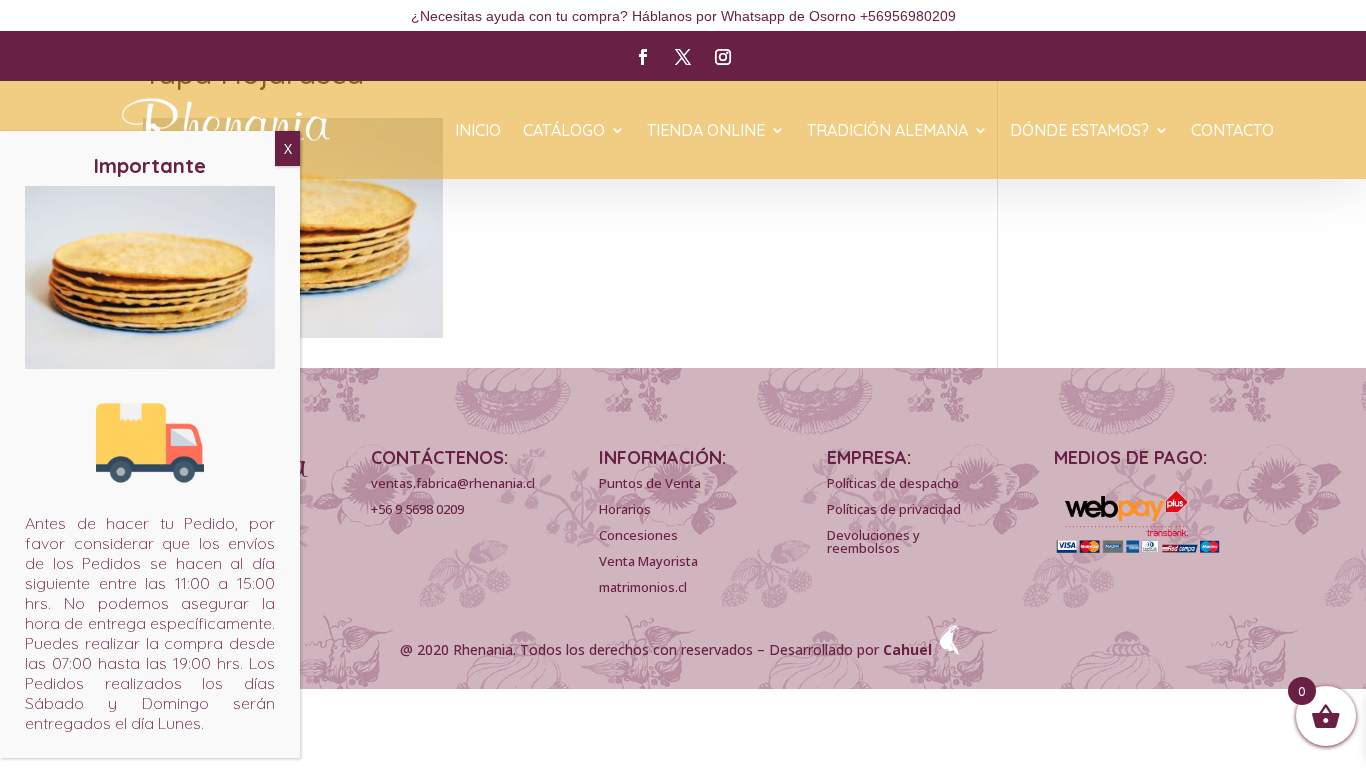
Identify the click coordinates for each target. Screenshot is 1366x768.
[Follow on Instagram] (723, 57)
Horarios (625, 509)
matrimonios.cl (643, 587)
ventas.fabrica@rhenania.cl (453, 483)
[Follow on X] (683, 57)
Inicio (478, 131)
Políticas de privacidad (894, 509)
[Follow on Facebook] (643, 57)
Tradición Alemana (887, 131)
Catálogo (564, 131)
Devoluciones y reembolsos (873, 541)
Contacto (1232, 131)
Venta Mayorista (648, 561)
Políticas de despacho (893, 483)
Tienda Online (706, 131)
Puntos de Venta (650, 483)
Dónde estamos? (1079, 131)
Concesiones (638, 535)
